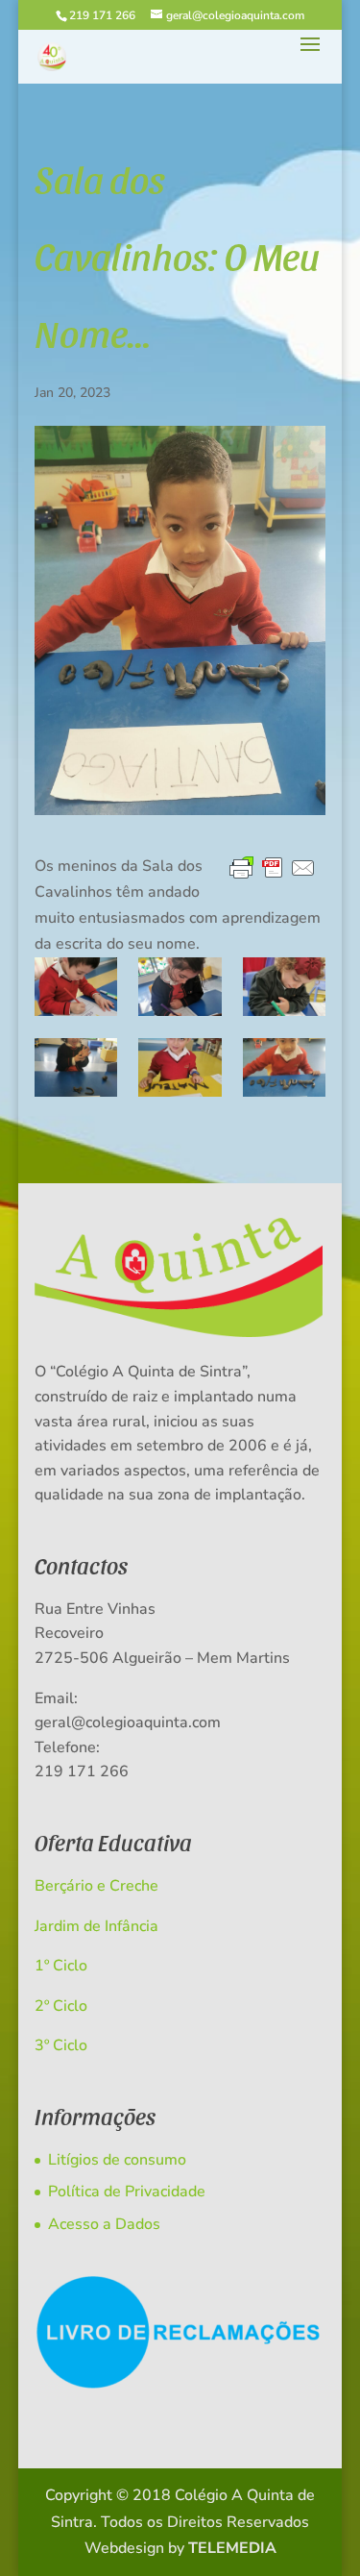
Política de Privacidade (127, 2192)
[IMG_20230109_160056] (180, 987)
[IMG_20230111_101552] (180, 1067)
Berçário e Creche (96, 1886)
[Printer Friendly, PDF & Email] (273, 868)
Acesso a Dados (104, 2224)
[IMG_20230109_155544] (76, 987)
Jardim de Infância (96, 1926)
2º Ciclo (61, 2006)
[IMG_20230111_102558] (284, 1067)
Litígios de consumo (117, 2160)
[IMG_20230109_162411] (284, 987)
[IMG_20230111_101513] (76, 1067)
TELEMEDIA (232, 2548)
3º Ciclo (61, 2045)
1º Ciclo (61, 1966)
